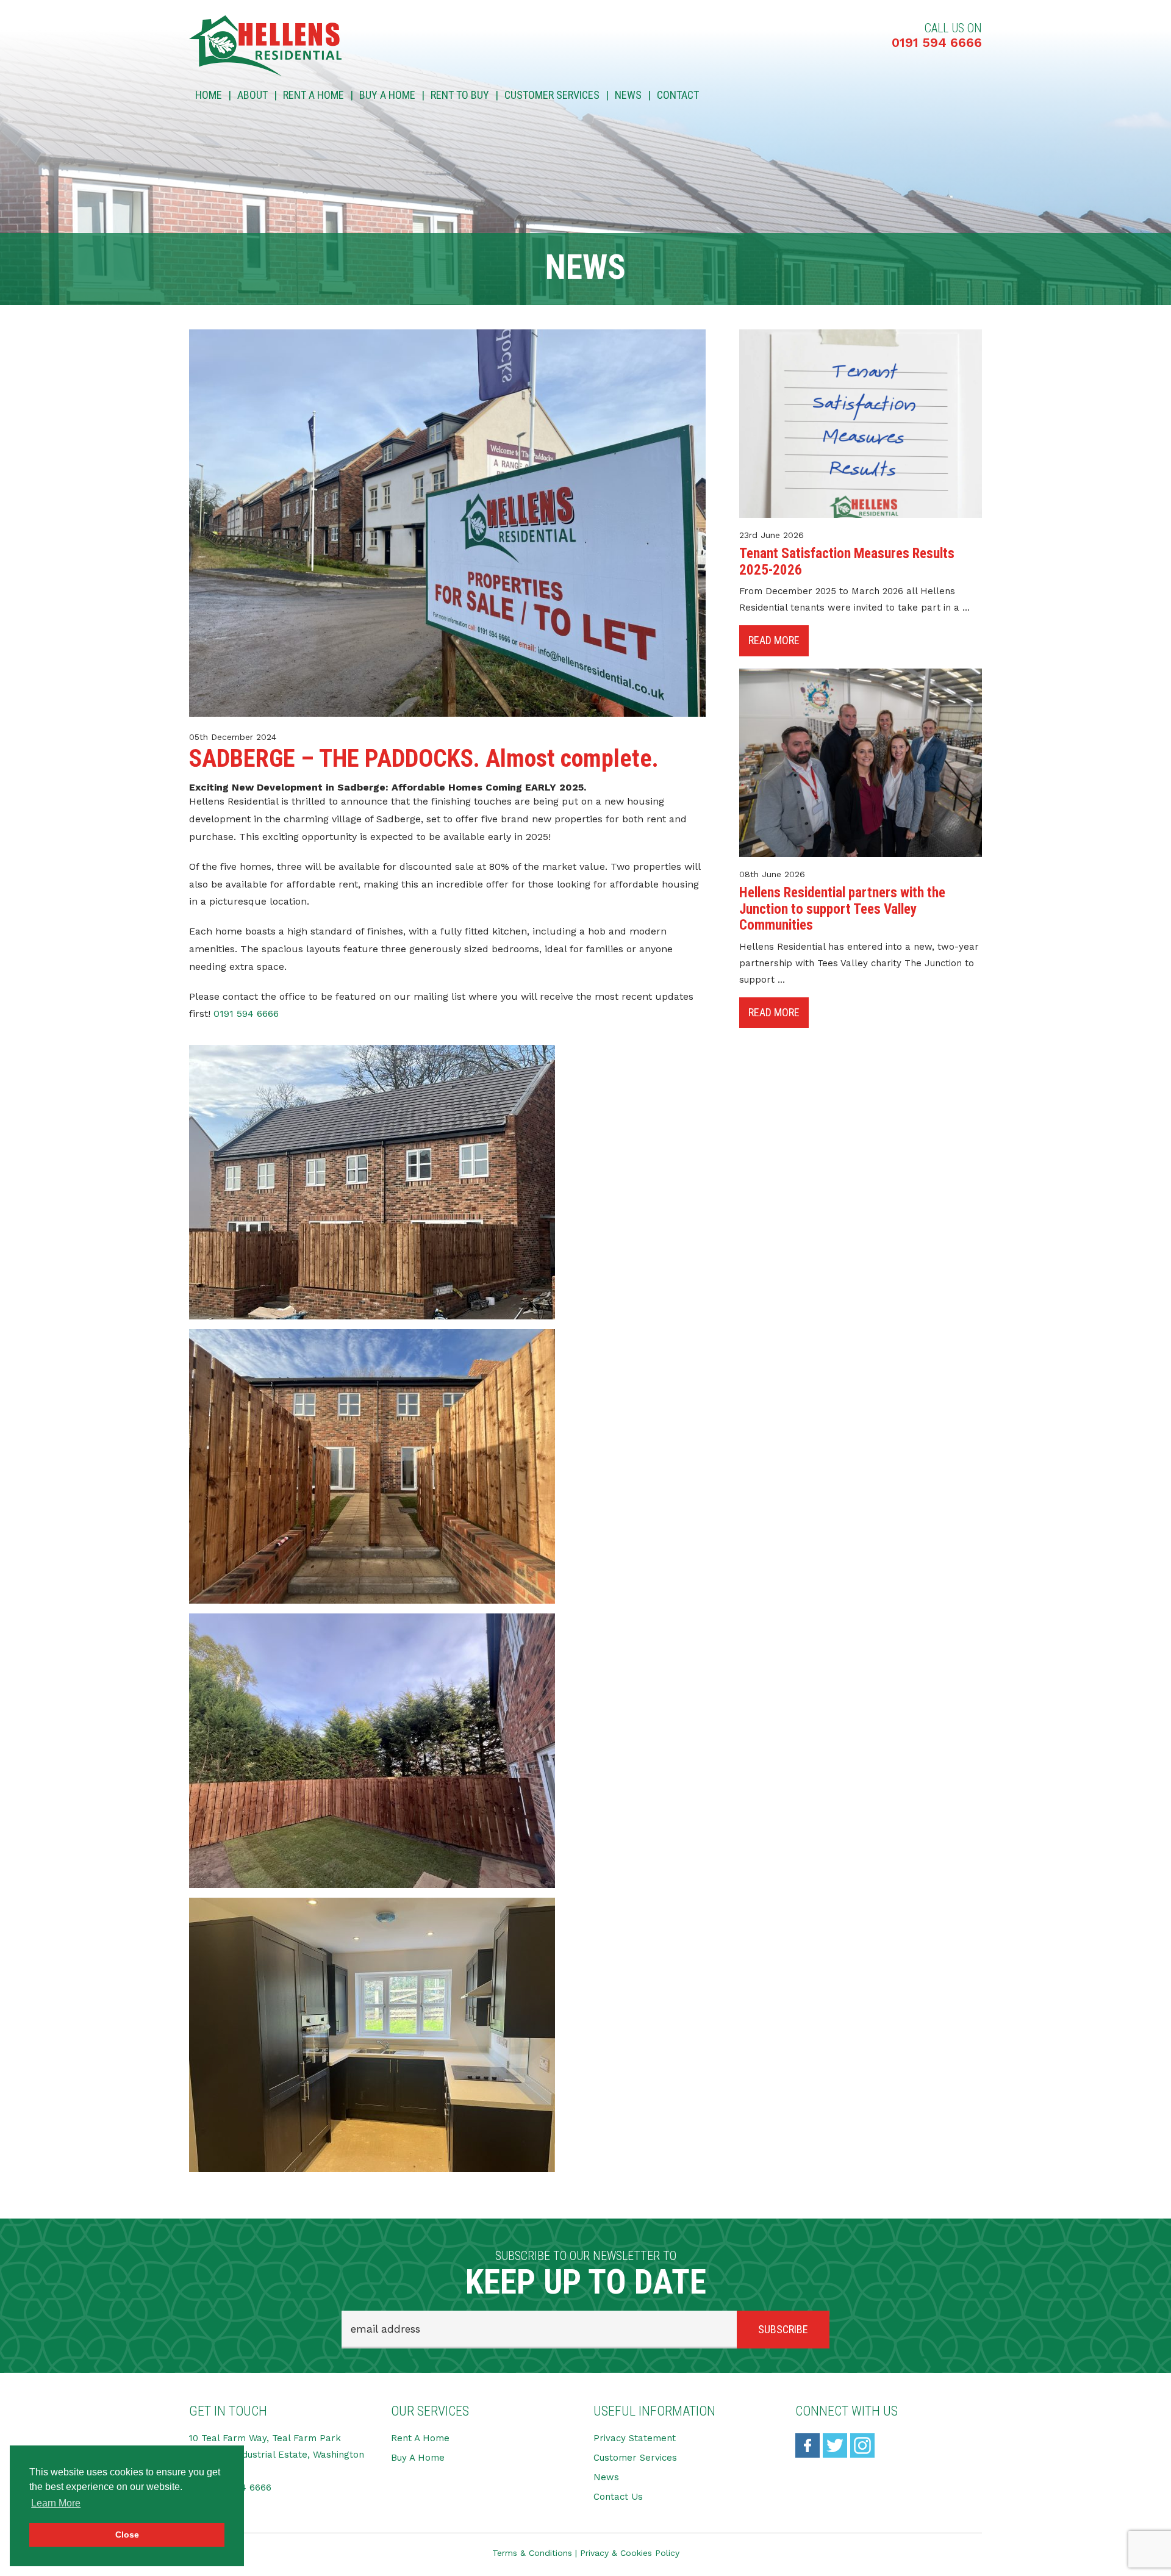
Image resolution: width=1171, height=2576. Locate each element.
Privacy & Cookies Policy (630, 2553)
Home (209, 95)
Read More (774, 640)
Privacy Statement (635, 2438)
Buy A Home (387, 95)
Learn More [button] (56, 2503)
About (252, 95)
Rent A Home (313, 95)
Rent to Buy (460, 95)
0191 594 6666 (937, 42)
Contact (678, 95)
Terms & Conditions (532, 2553)
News (628, 95)
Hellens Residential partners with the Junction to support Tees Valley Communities (842, 909)
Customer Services (552, 95)
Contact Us (618, 2497)
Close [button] (127, 2535)
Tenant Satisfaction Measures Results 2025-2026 (847, 561)
